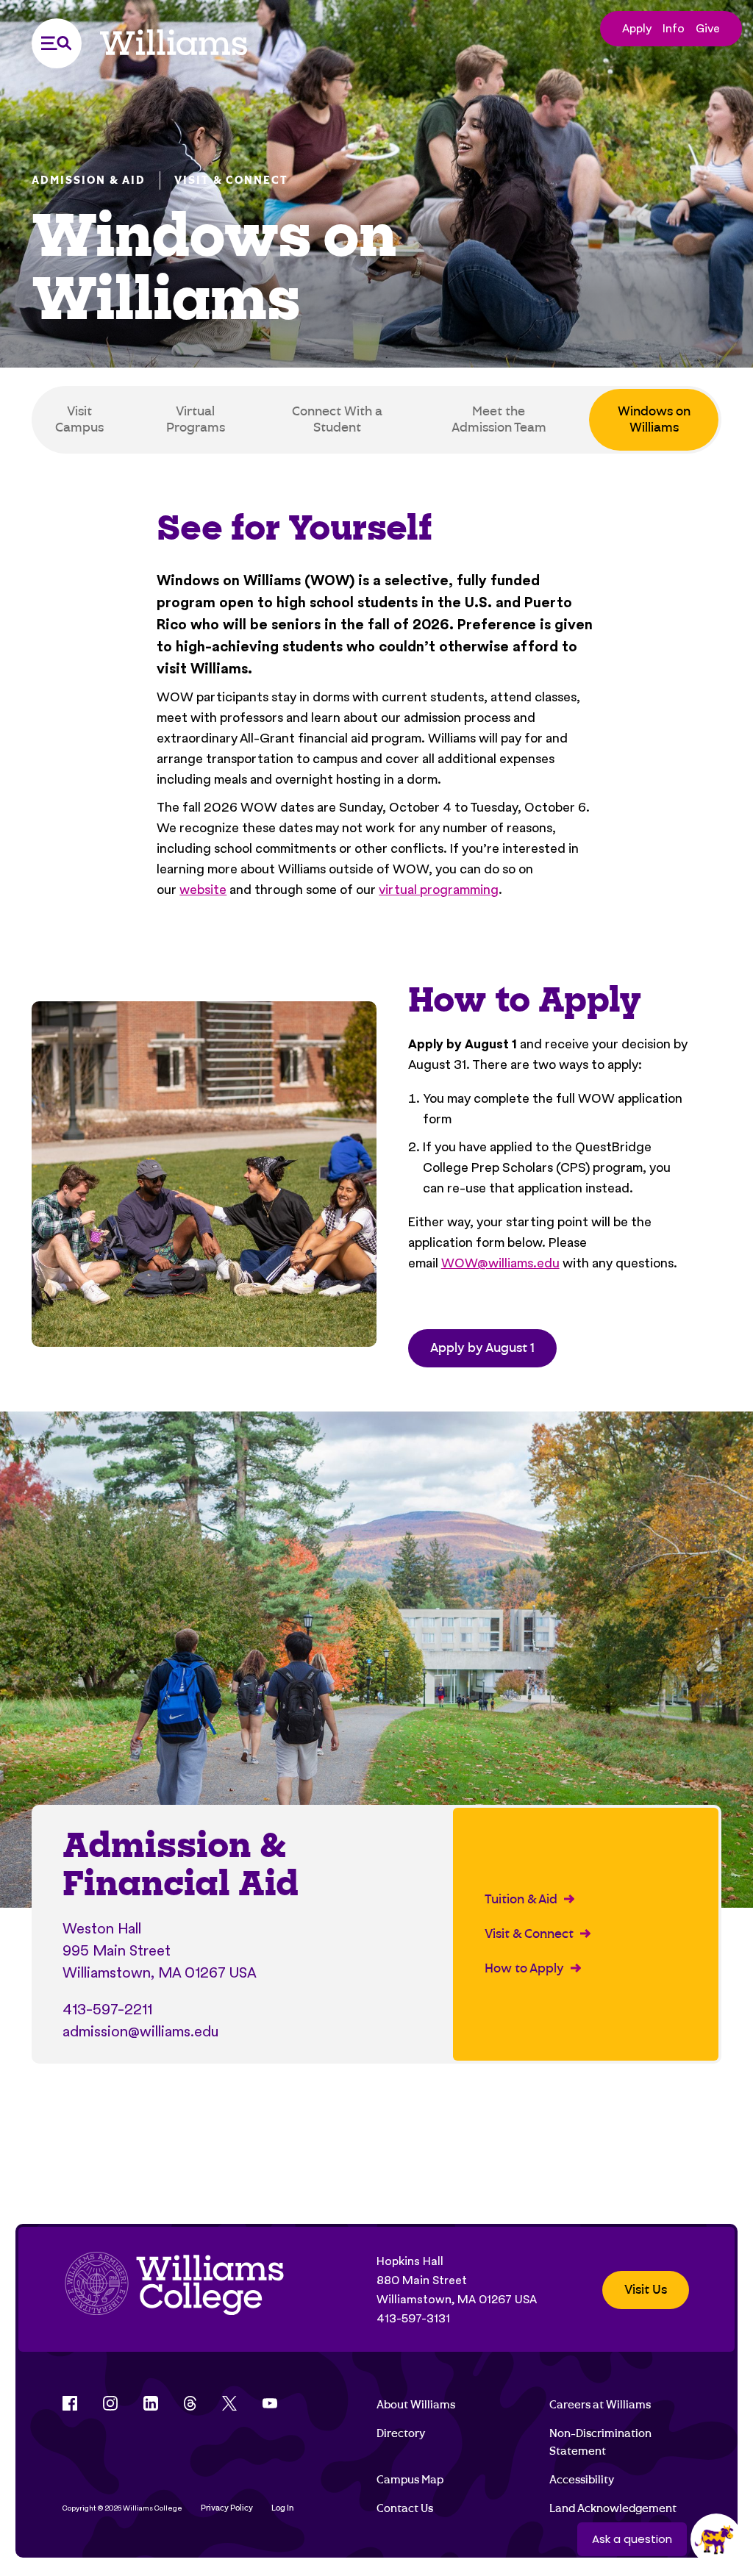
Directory (401, 2433)
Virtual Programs (196, 419)
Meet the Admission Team (499, 419)
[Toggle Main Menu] (57, 43)
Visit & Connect (231, 180)
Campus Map (410, 2480)
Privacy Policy (227, 2508)
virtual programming (439, 889)
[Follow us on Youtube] (270, 2403)
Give (708, 28)
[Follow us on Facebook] (70, 2403)
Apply (637, 28)
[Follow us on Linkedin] (151, 2403)
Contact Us (405, 2508)
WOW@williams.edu (500, 1263)
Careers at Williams (600, 2405)
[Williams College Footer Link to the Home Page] (174, 2290)
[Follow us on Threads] (190, 2403)
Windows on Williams (654, 419)
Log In (283, 2508)
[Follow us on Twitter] (229, 2403)
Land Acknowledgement (613, 2508)
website (203, 889)
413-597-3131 (413, 2318)
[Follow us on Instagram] (110, 2403)
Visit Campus (79, 419)
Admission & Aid (89, 180)
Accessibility (582, 2480)
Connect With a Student (337, 419)
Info (674, 28)
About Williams (416, 2405)
